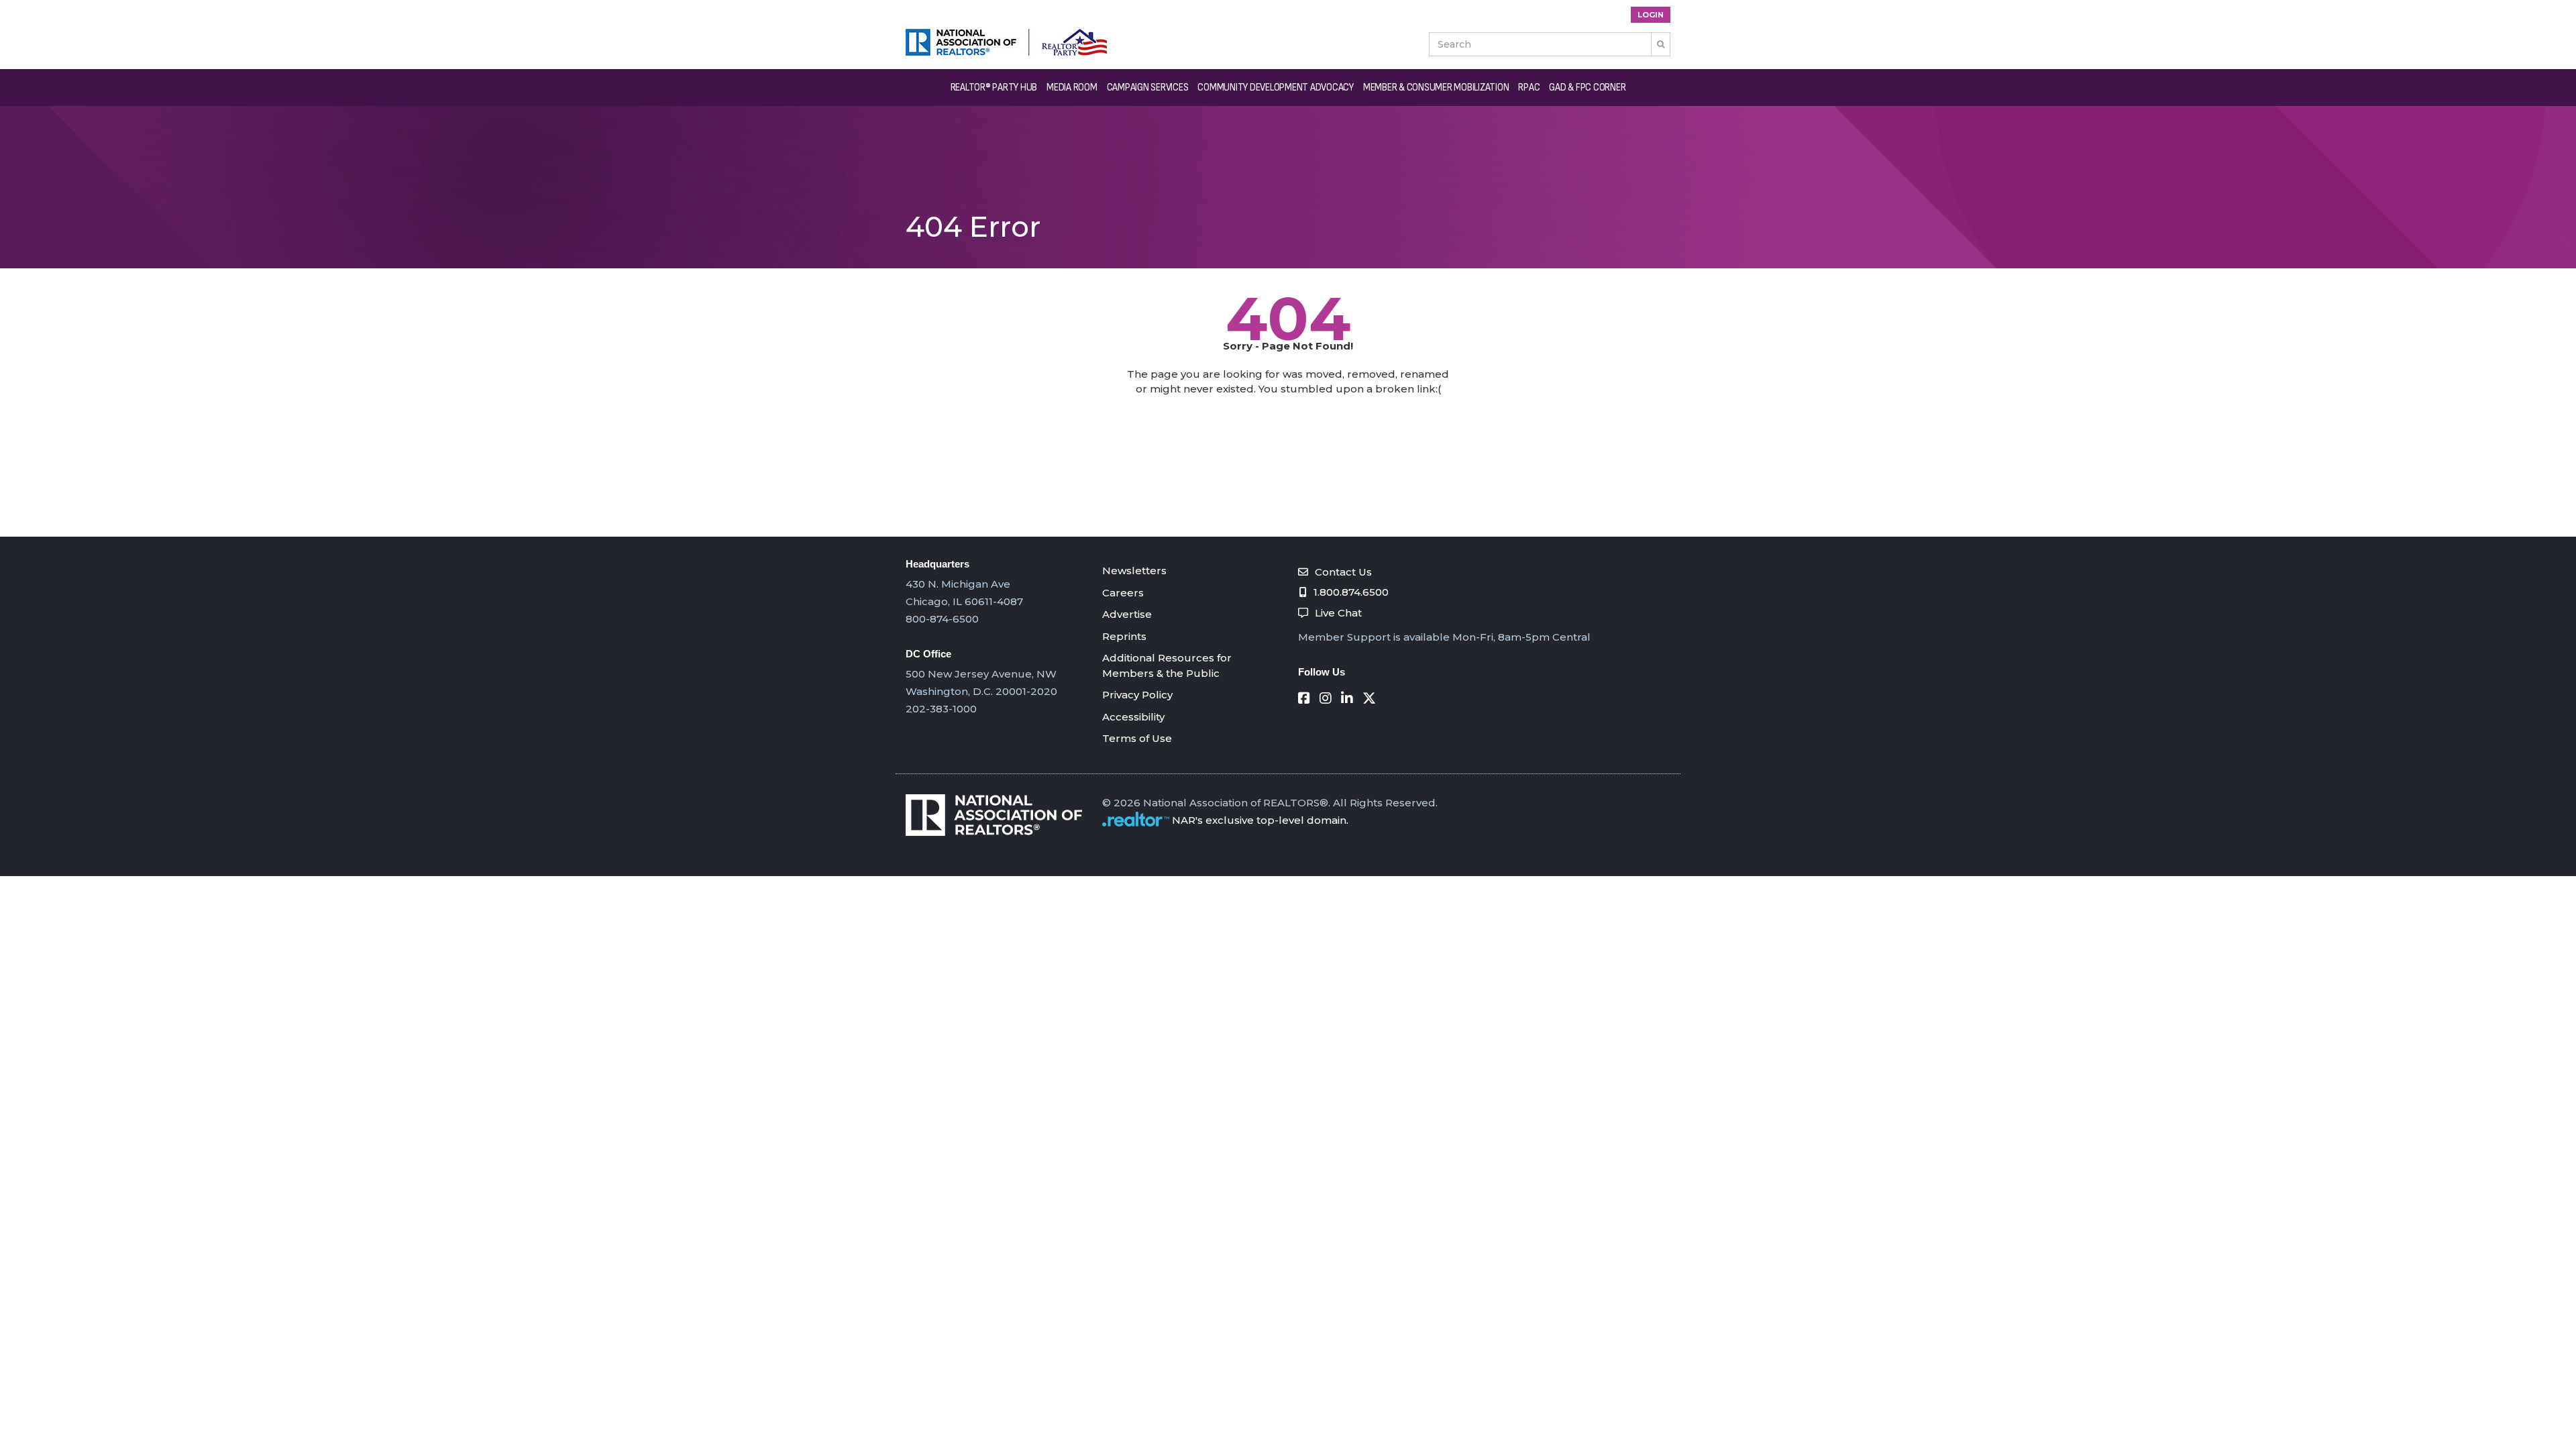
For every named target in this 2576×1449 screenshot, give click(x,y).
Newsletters (1134, 571)
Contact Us (1343, 572)
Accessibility (1133, 717)
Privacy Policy (1137, 695)
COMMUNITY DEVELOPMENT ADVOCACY (1276, 88)
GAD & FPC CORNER (1587, 88)
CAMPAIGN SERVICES (1148, 88)
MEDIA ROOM (1072, 88)
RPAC (1529, 88)
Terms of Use (1137, 738)
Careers (1123, 593)
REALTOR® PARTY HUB (994, 88)
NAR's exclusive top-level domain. (1260, 820)
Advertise (1127, 614)
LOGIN (1651, 15)
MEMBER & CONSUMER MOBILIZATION (1436, 88)
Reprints (1124, 636)
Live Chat (1338, 613)
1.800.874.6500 (1351, 592)
